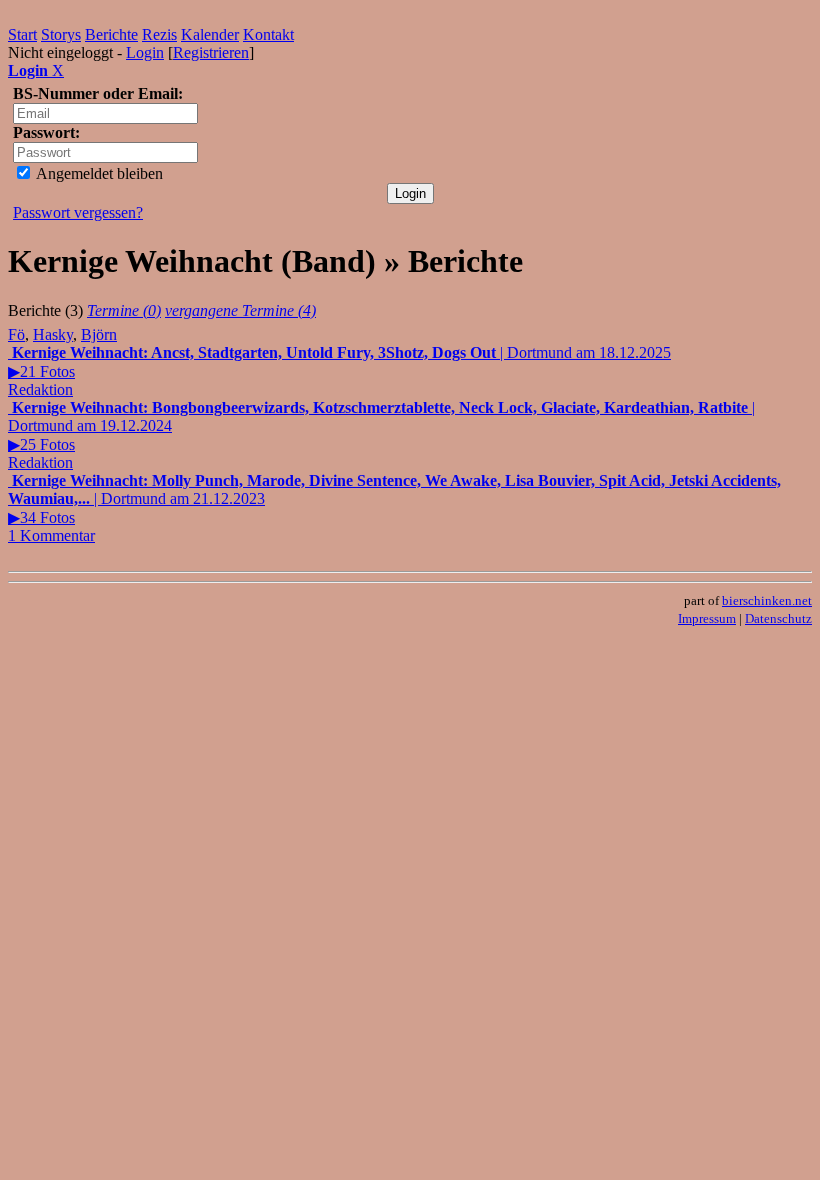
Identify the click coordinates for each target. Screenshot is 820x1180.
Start (22, 34)
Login (145, 52)
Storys (61, 34)
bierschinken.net (767, 600)
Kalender (210, 34)
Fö (16, 334)
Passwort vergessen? (78, 212)
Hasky (53, 334)
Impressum (707, 618)
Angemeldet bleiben (98, 173)
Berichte (111, 34)
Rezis (159, 34)
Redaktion (40, 389)
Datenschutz (778, 618)
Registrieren (211, 52)
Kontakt (268, 34)
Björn (99, 334)
